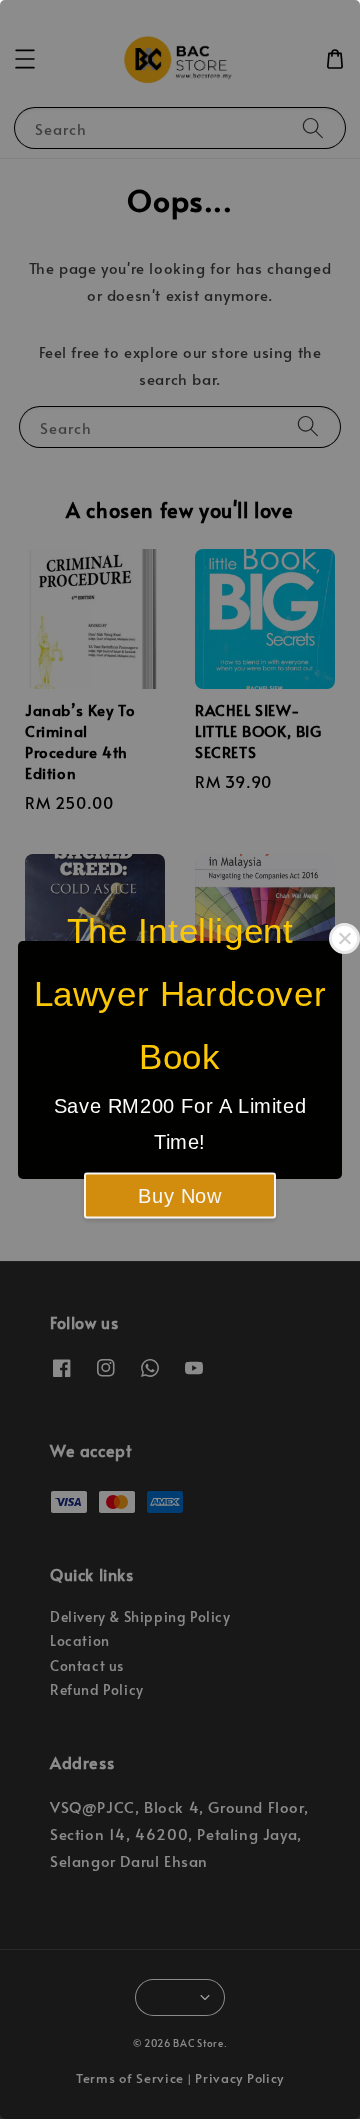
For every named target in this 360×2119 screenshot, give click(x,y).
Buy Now (179, 1195)
